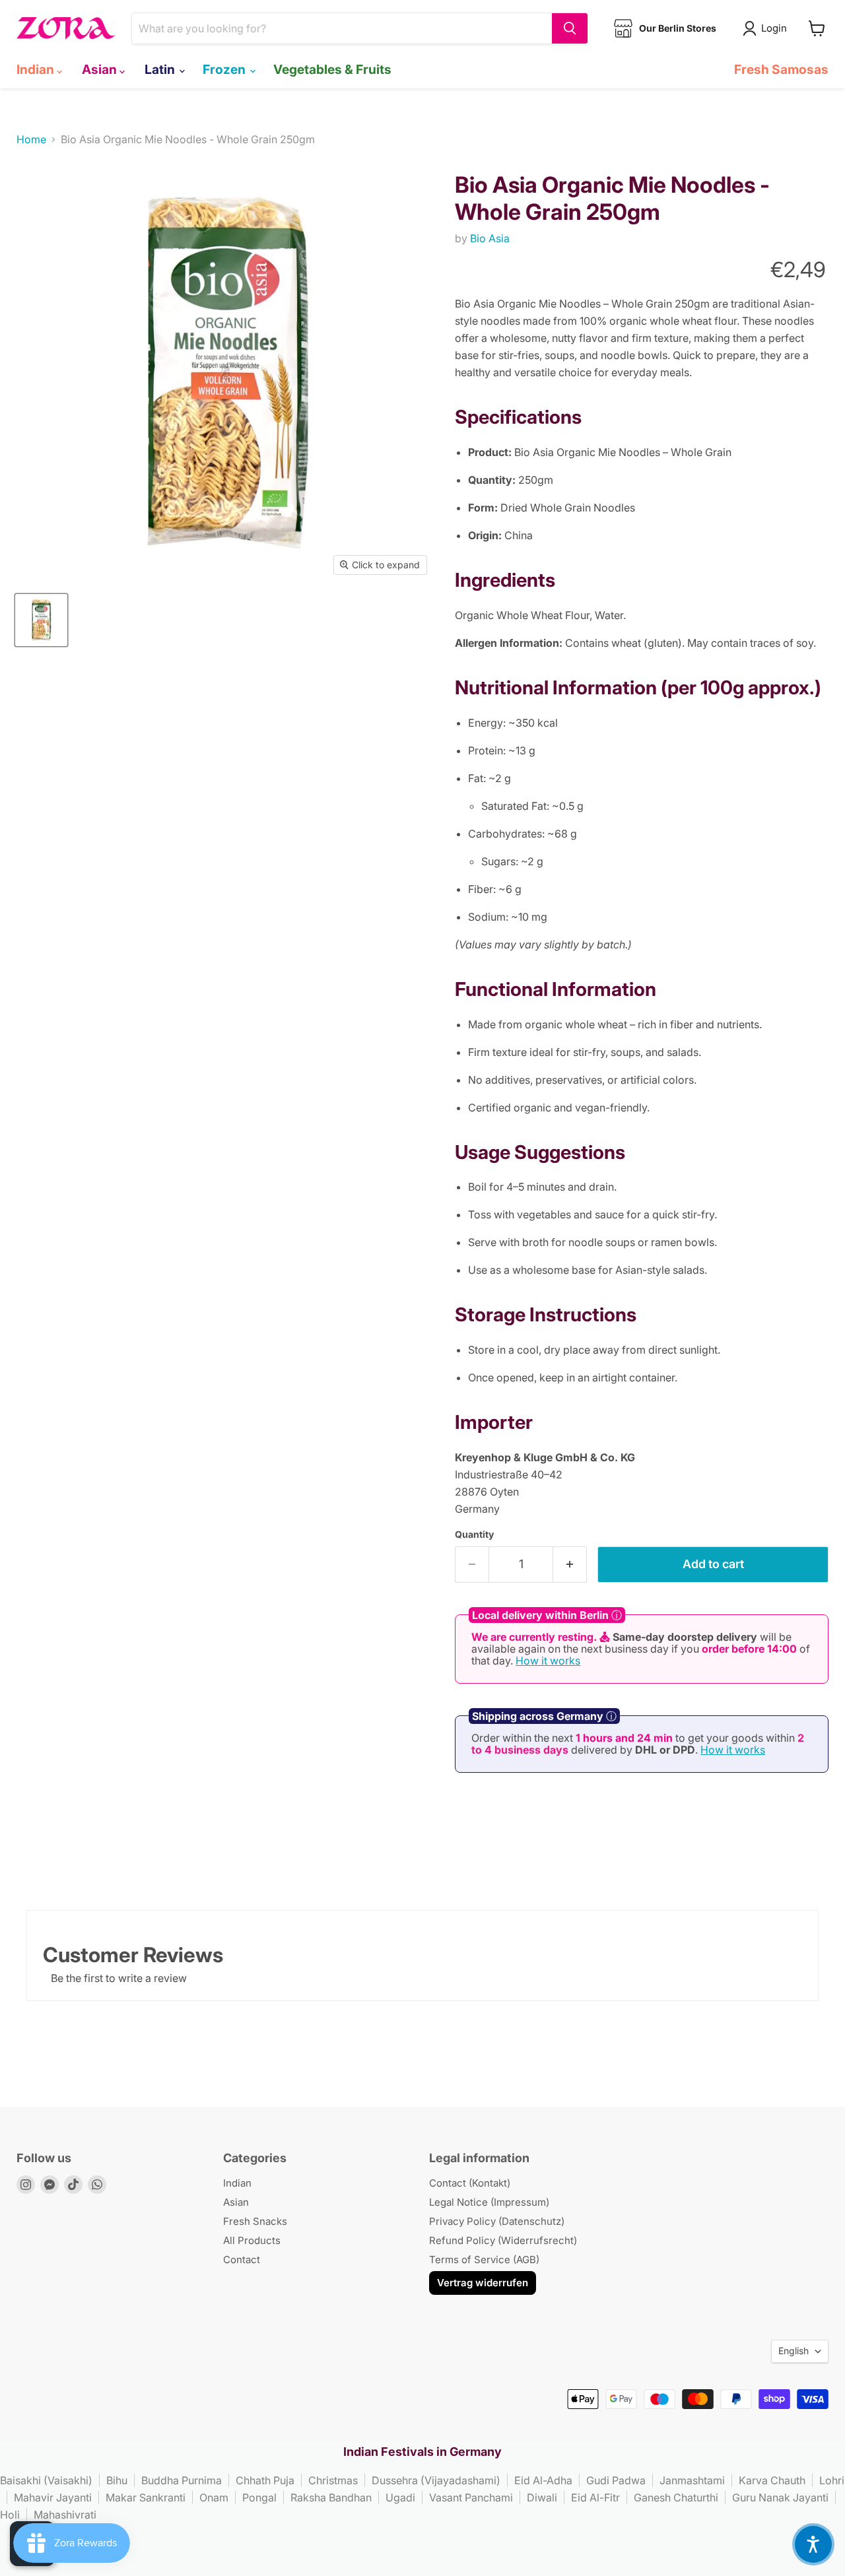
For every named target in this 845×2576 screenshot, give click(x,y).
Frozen (225, 69)
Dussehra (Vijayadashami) (436, 2480)
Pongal (259, 2497)
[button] (813, 2544)
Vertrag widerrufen (483, 2283)
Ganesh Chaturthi (676, 2497)
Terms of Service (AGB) (484, 2260)
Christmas (333, 2480)
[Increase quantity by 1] (570, 1565)
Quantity (474, 1535)
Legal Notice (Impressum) (489, 2202)
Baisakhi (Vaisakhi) (46, 2480)
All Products (252, 2240)
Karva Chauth (772, 2480)
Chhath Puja (265, 2480)
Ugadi (400, 2497)
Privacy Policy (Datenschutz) (497, 2221)
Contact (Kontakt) (470, 2183)
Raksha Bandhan (331, 2497)
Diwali (542, 2497)
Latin (161, 69)
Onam (214, 2497)
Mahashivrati (65, 2515)
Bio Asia (490, 238)
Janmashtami (692, 2480)
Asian (101, 69)
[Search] (570, 28)
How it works (548, 1661)
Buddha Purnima (182, 2480)
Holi (10, 2515)
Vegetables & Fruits (332, 69)
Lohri (832, 2480)
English (794, 2351)
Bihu (117, 2480)
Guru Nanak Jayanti (780, 2497)
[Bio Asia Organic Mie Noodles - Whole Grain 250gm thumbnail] (41, 620)
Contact (242, 2260)
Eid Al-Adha (543, 2480)
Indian (37, 69)
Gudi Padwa (616, 2480)
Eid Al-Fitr (595, 2497)
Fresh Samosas (781, 69)
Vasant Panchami (471, 2497)
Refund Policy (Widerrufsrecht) (503, 2240)
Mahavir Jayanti (53, 2497)
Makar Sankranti (146, 2497)
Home (31, 139)
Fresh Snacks (255, 2221)
